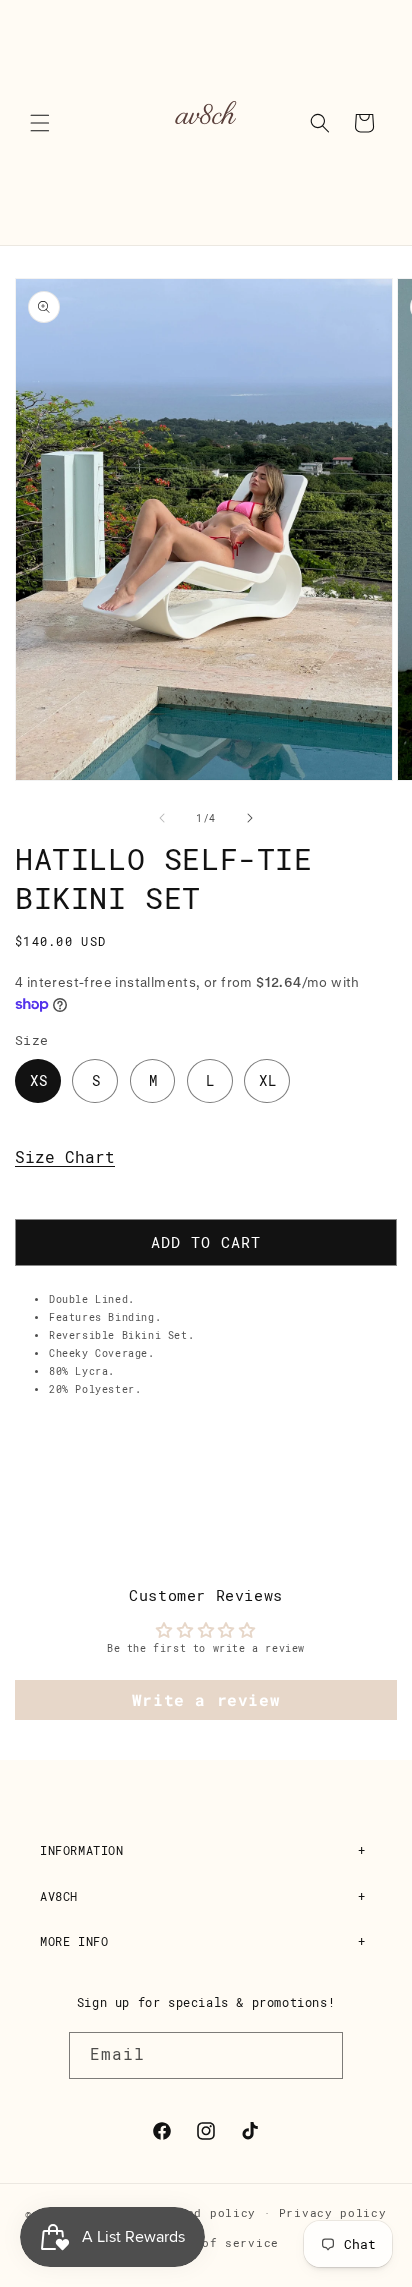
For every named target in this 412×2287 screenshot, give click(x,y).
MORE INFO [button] (74, 1942)
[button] (40, 123)
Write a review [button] (206, 1699)
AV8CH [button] (59, 1897)
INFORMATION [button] (82, 1851)
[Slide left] (162, 818)
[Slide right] (250, 818)
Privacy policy (333, 2213)
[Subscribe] (320, 2055)
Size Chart (65, 1157)
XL (268, 1081)
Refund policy (206, 2213)
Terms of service (217, 2243)
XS (39, 1081)
